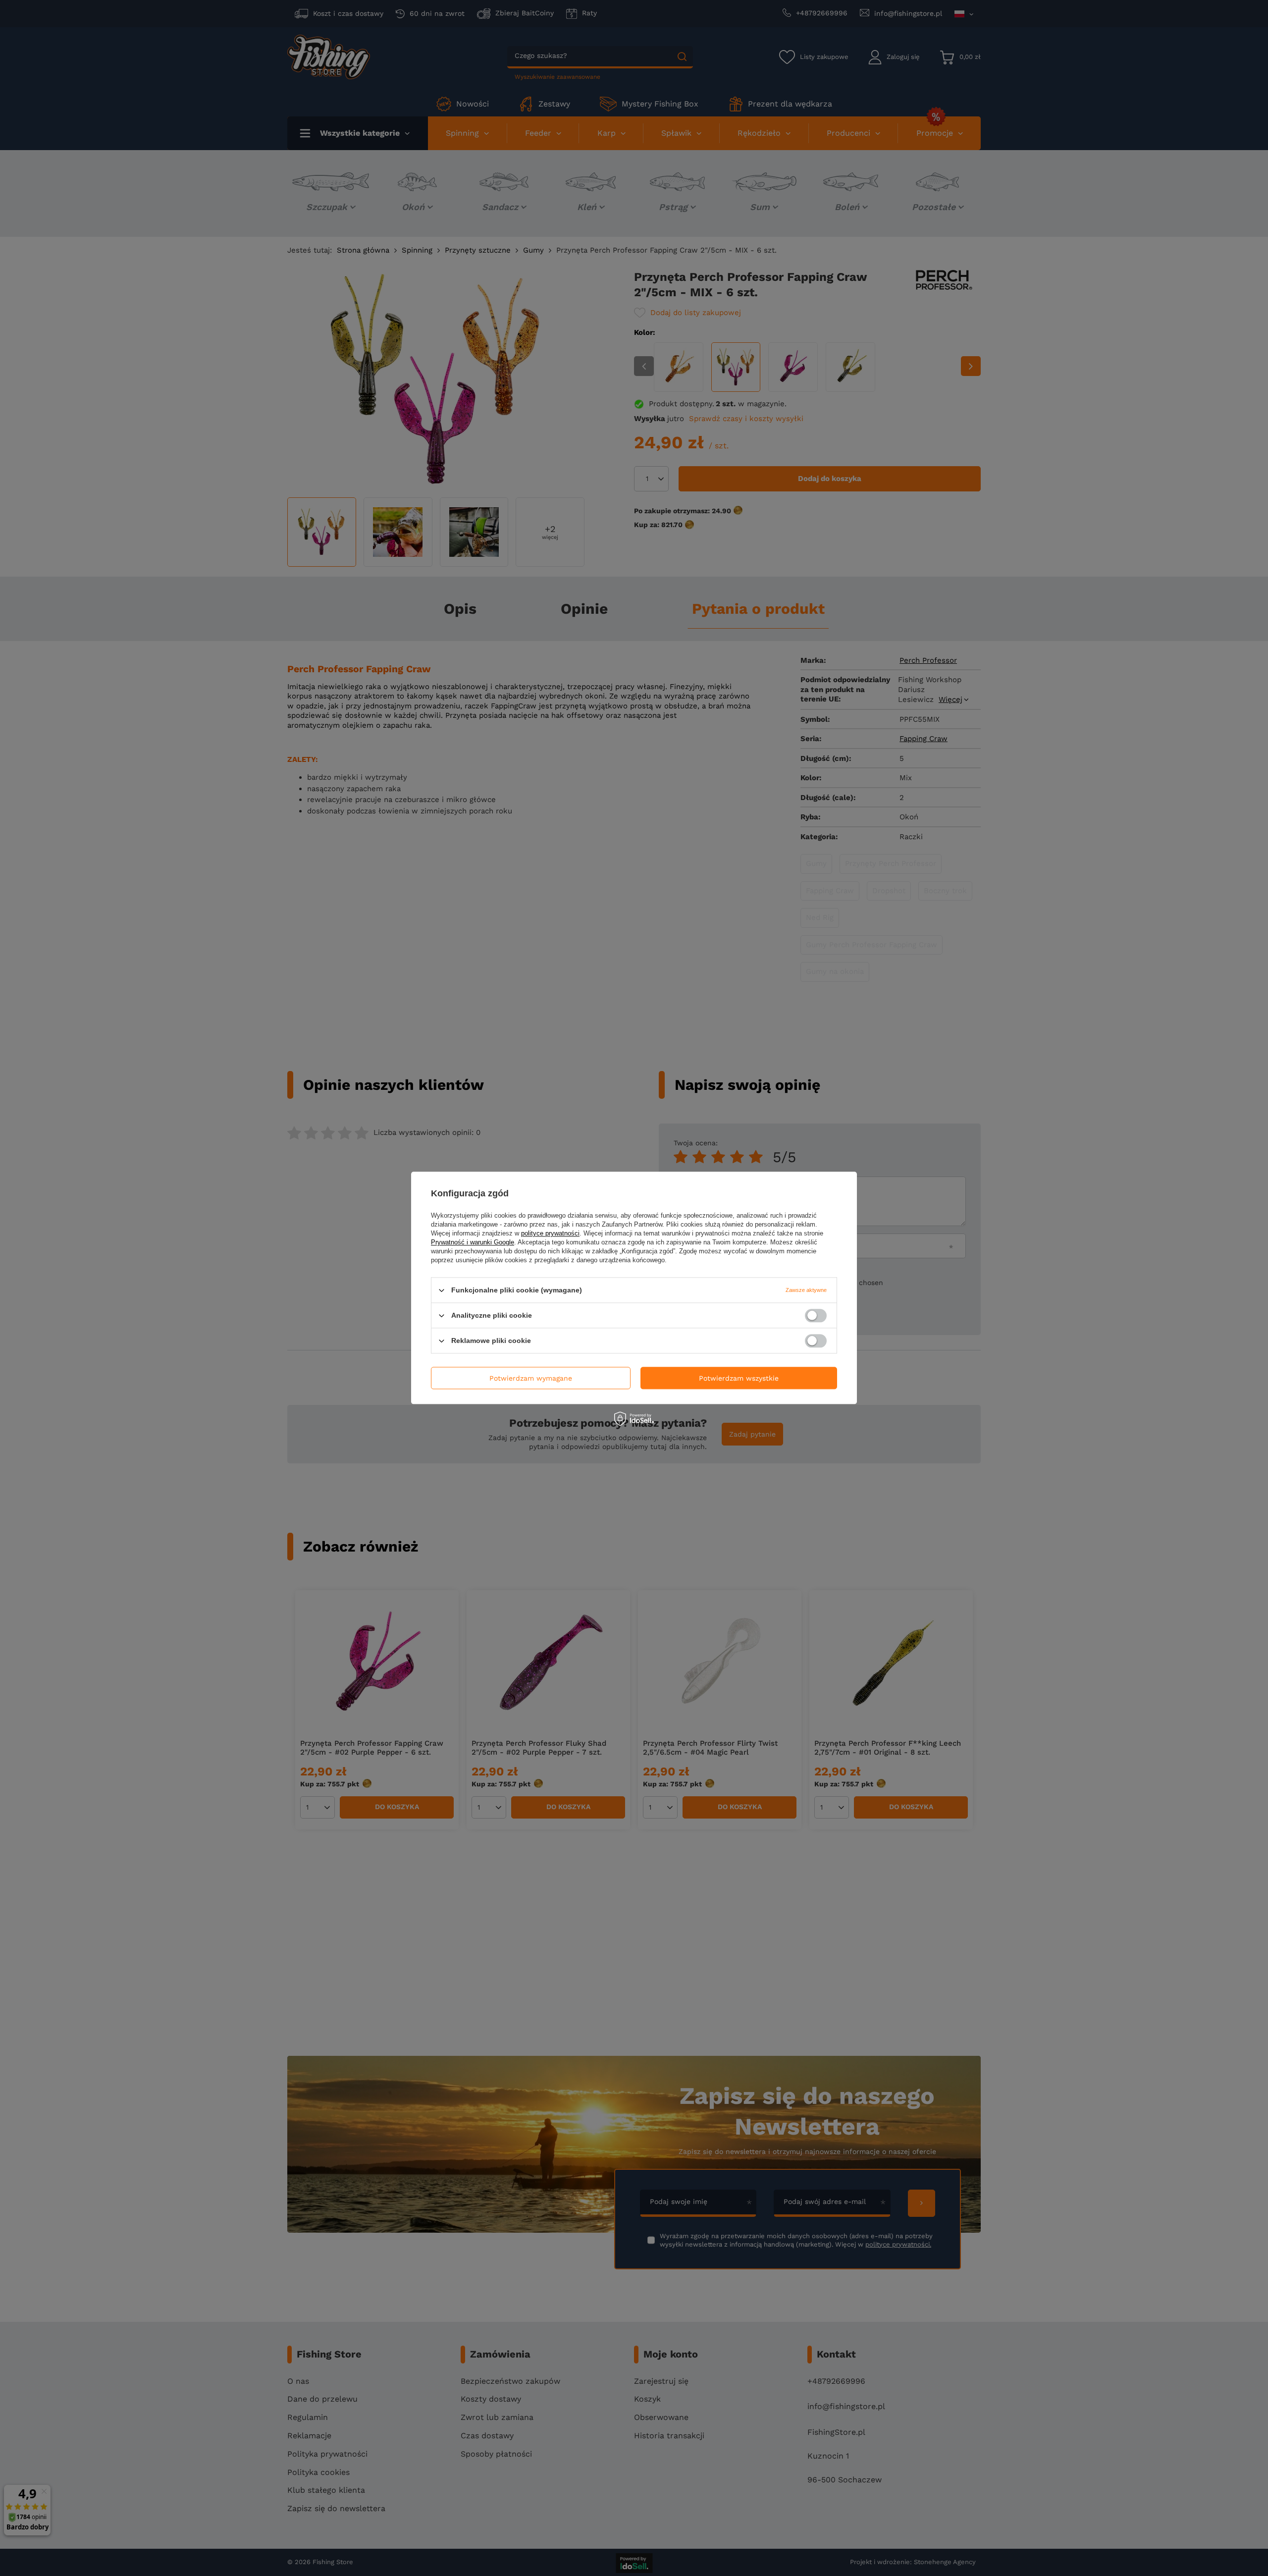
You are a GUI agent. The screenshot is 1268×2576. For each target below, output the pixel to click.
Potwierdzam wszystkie (739, 1378)
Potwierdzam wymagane (531, 1378)
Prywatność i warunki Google (473, 1242)
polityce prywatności (550, 1233)
